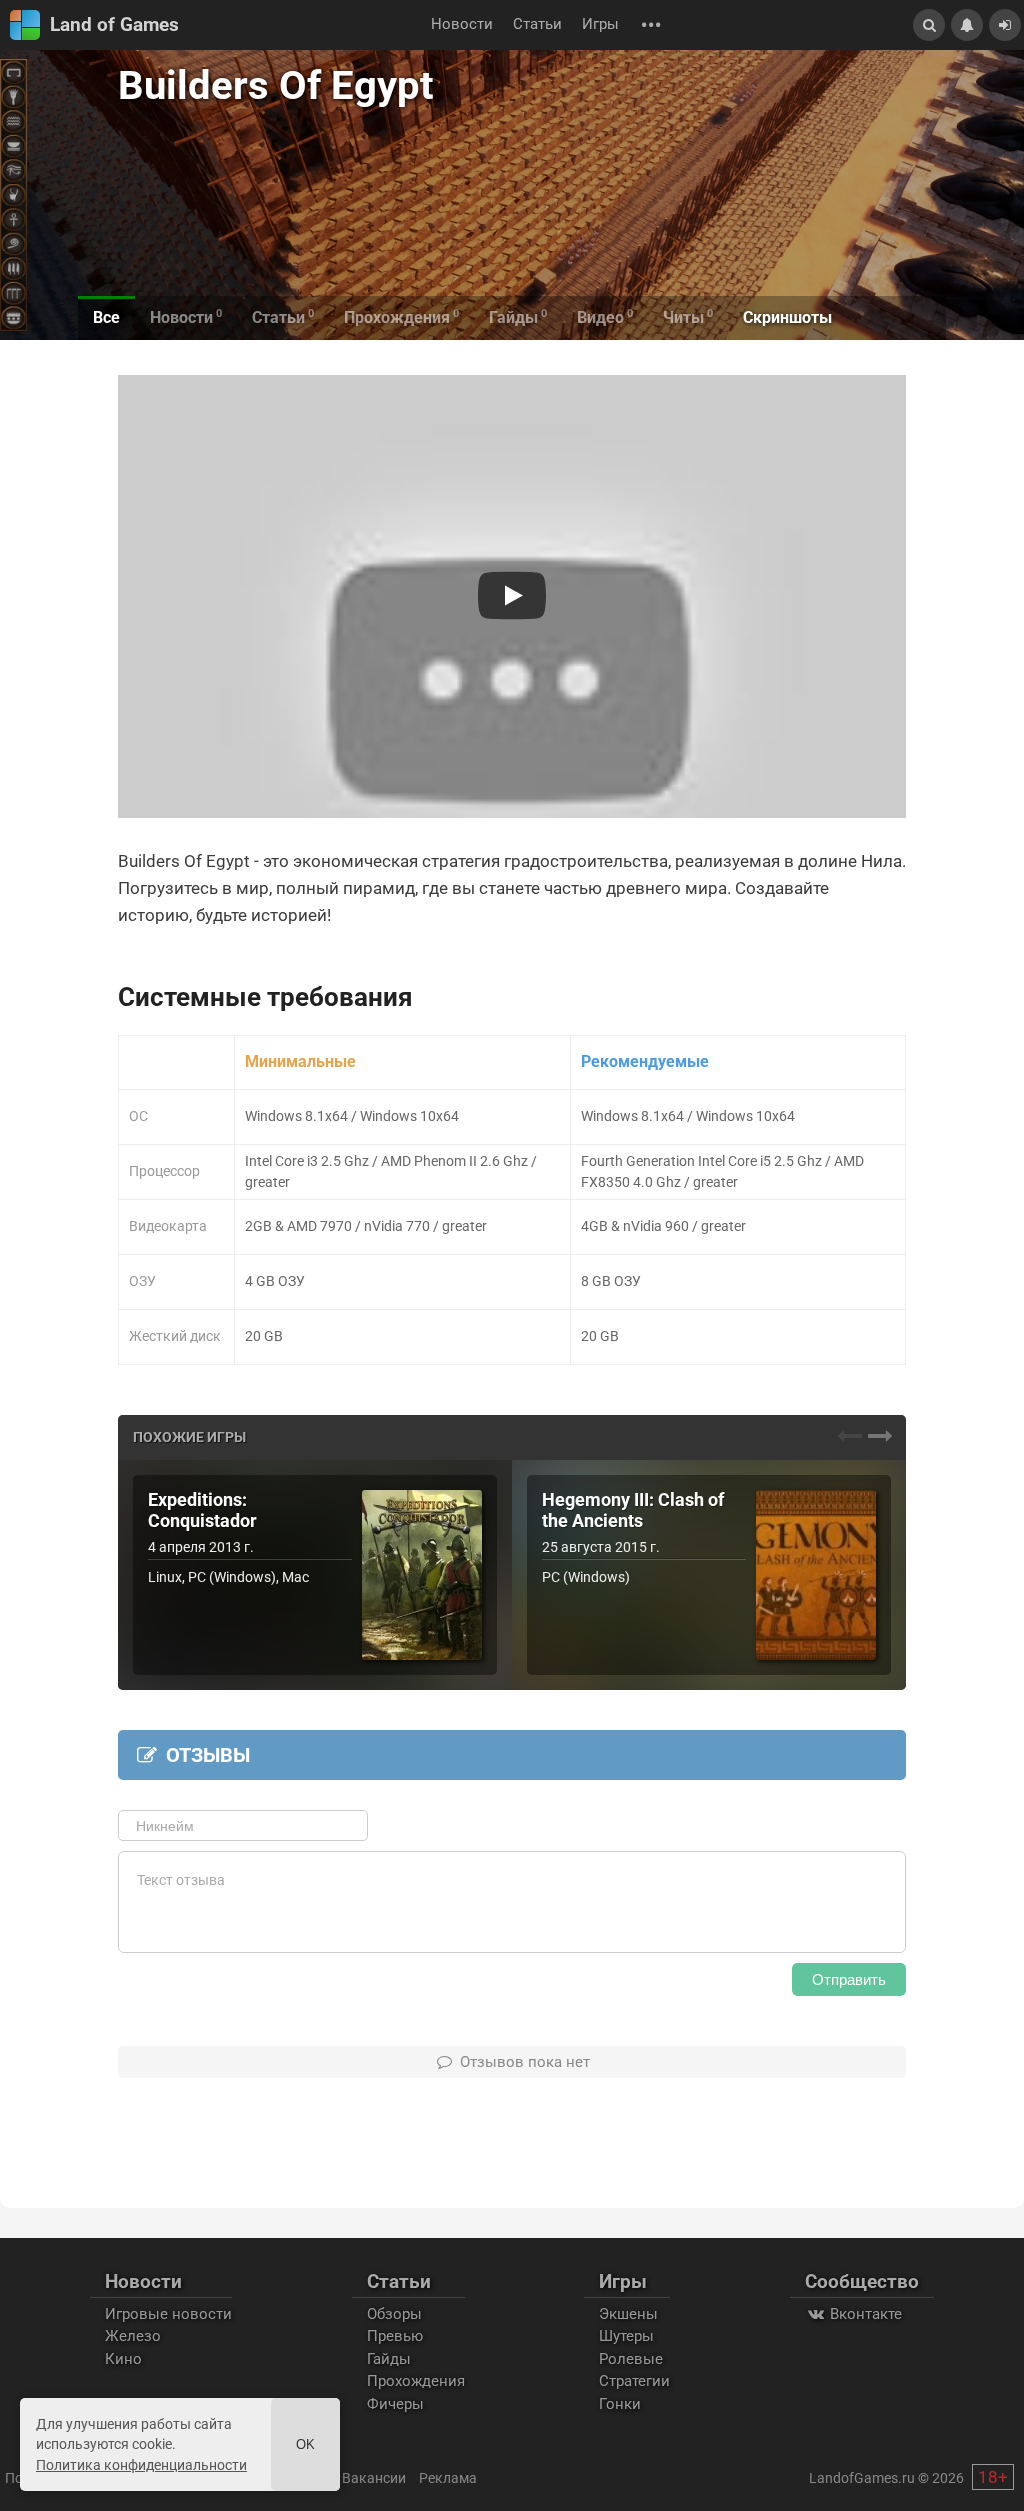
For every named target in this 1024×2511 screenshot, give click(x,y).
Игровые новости (168, 2314)
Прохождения (416, 2381)
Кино (123, 2359)
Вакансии (374, 2478)
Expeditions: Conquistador (202, 1510)
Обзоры (394, 2314)
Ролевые (631, 2359)
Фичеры (395, 2404)
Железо (133, 2336)
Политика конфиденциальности (141, 2465)
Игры (600, 24)
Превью (395, 2336)
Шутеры (626, 2336)
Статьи (537, 24)
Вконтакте (864, 2314)
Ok (305, 2444)
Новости (462, 24)
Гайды (389, 2359)
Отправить (849, 1979)
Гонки (620, 2404)
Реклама (448, 2478)
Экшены (628, 2314)
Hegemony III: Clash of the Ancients (633, 1510)
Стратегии (634, 2381)
